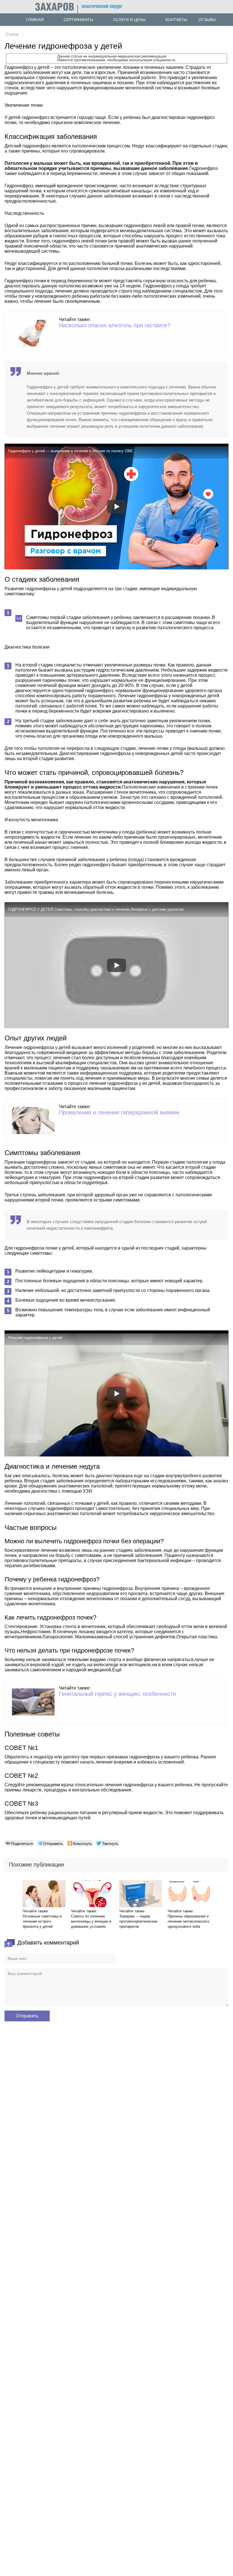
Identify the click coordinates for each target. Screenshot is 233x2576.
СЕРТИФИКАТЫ (78, 20)
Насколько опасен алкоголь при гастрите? (115, 325)
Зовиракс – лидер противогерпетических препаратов (139, 1921)
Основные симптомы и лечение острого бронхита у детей (42, 1921)
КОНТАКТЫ (176, 20)
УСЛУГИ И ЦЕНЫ (129, 20)
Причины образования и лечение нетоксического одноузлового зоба (189, 1921)
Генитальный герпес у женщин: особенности (117, 1694)
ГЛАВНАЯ (35, 20)
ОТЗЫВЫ (207, 20)
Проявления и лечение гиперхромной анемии (119, 1112)
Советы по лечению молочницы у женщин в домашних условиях (91, 1921)
